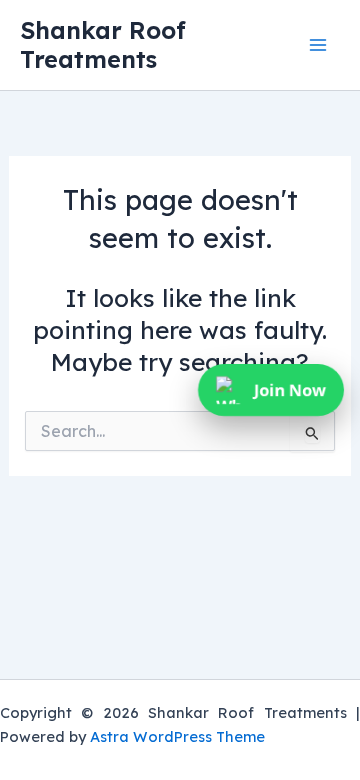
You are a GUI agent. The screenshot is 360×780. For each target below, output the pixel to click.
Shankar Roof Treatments (103, 44)
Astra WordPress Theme (177, 736)
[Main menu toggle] (317, 45)
